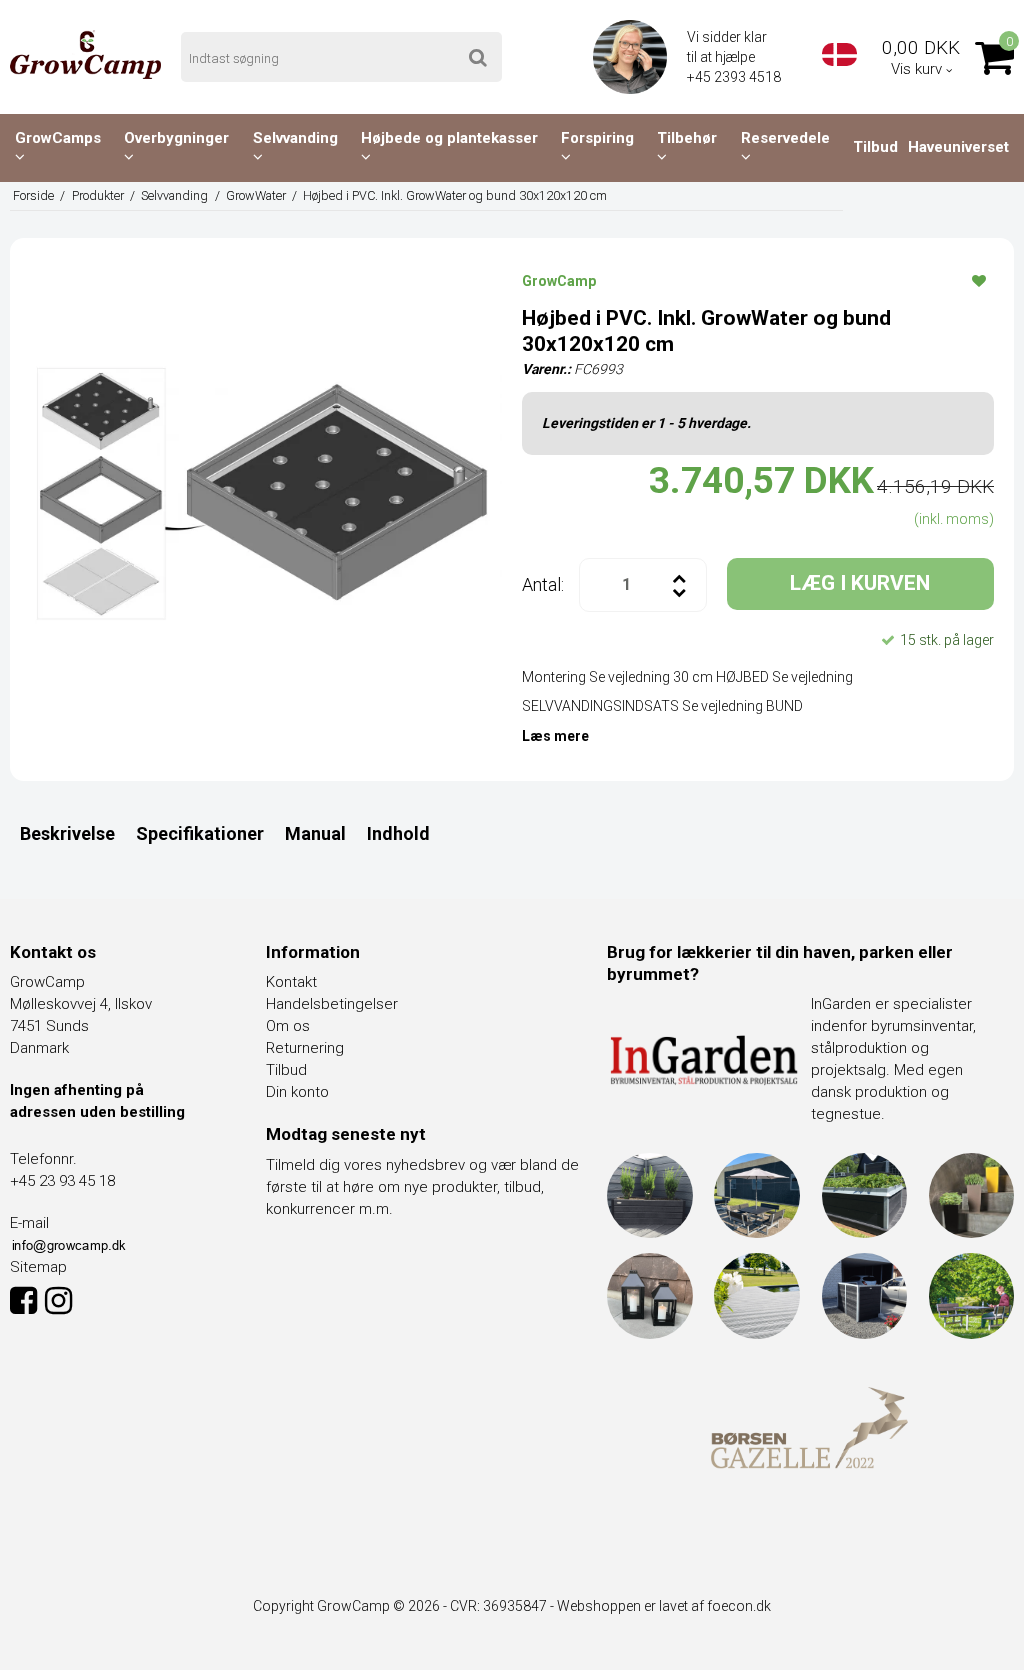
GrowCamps (58, 138)
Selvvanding (295, 138)
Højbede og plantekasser (449, 138)
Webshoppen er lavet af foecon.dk (664, 1606)
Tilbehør (687, 138)
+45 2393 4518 (735, 77)
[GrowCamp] (85, 54)
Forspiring (597, 138)
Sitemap (38, 1267)
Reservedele (785, 138)
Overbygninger (176, 138)
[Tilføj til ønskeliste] (979, 280)
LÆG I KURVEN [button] (860, 583)
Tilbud (875, 147)
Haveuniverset (958, 147)
